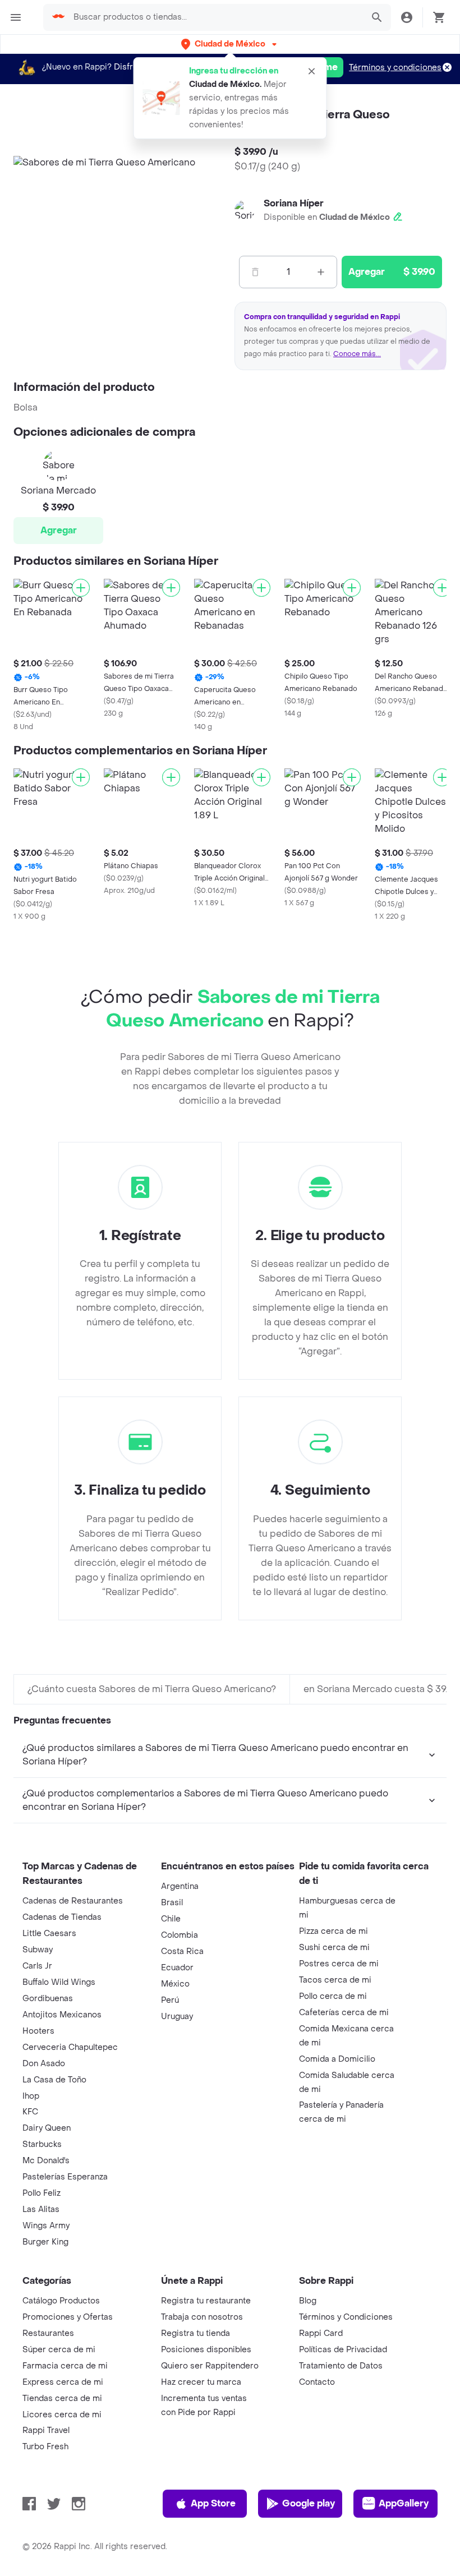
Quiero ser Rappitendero (210, 2366)
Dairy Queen (47, 2128)
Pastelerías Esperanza (65, 2177)
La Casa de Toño (54, 2080)
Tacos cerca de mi (335, 1980)
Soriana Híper (294, 203)
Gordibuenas (48, 1999)
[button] (230, 44)
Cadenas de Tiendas (62, 1917)
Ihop (31, 2096)
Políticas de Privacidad (343, 2350)
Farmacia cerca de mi (65, 2366)
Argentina (180, 1886)
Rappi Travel (46, 2430)
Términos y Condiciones (346, 2317)
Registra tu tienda (196, 2333)
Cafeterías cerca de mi (344, 2013)
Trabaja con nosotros (202, 2317)
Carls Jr (37, 1966)
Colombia (180, 1935)
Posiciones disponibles (206, 2350)
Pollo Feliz (42, 2193)
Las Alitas (41, 2209)
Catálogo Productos (61, 2301)
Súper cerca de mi (59, 2350)
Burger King (45, 2242)
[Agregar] (81, 588)
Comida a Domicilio (337, 2059)
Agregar (59, 530)
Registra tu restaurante (206, 2301)
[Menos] (255, 272)
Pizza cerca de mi (334, 1931)
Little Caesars (49, 1934)
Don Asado (44, 2064)
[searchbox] (215, 17)
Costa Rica (182, 1951)
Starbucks (42, 2144)
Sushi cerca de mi (334, 1948)
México (175, 1984)
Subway (38, 1950)
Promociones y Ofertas (68, 2317)
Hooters (38, 2031)
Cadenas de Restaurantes (73, 1901)
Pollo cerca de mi (333, 1996)
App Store (213, 2503)
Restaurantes (48, 2333)
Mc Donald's (46, 2161)
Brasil (172, 1903)
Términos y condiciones (395, 68)
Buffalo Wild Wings (59, 1982)
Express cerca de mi (63, 2382)
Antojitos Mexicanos (62, 2015)
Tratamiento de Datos (341, 2366)
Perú (170, 2000)
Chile (171, 1919)
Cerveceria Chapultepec (70, 2047)
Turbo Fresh (45, 2447)
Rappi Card (321, 2333)
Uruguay (177, 2017)
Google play (309, 2503)
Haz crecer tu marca (201, 2382)
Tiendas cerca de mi (62, 2398)
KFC (30, 2112)
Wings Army (46, 2226)
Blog (308, 2301)
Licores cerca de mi (62, 2415)
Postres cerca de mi (339, 1964)
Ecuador (177, 1968)
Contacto (317, 2382)
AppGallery (404, 2503)
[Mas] (321, 272)
